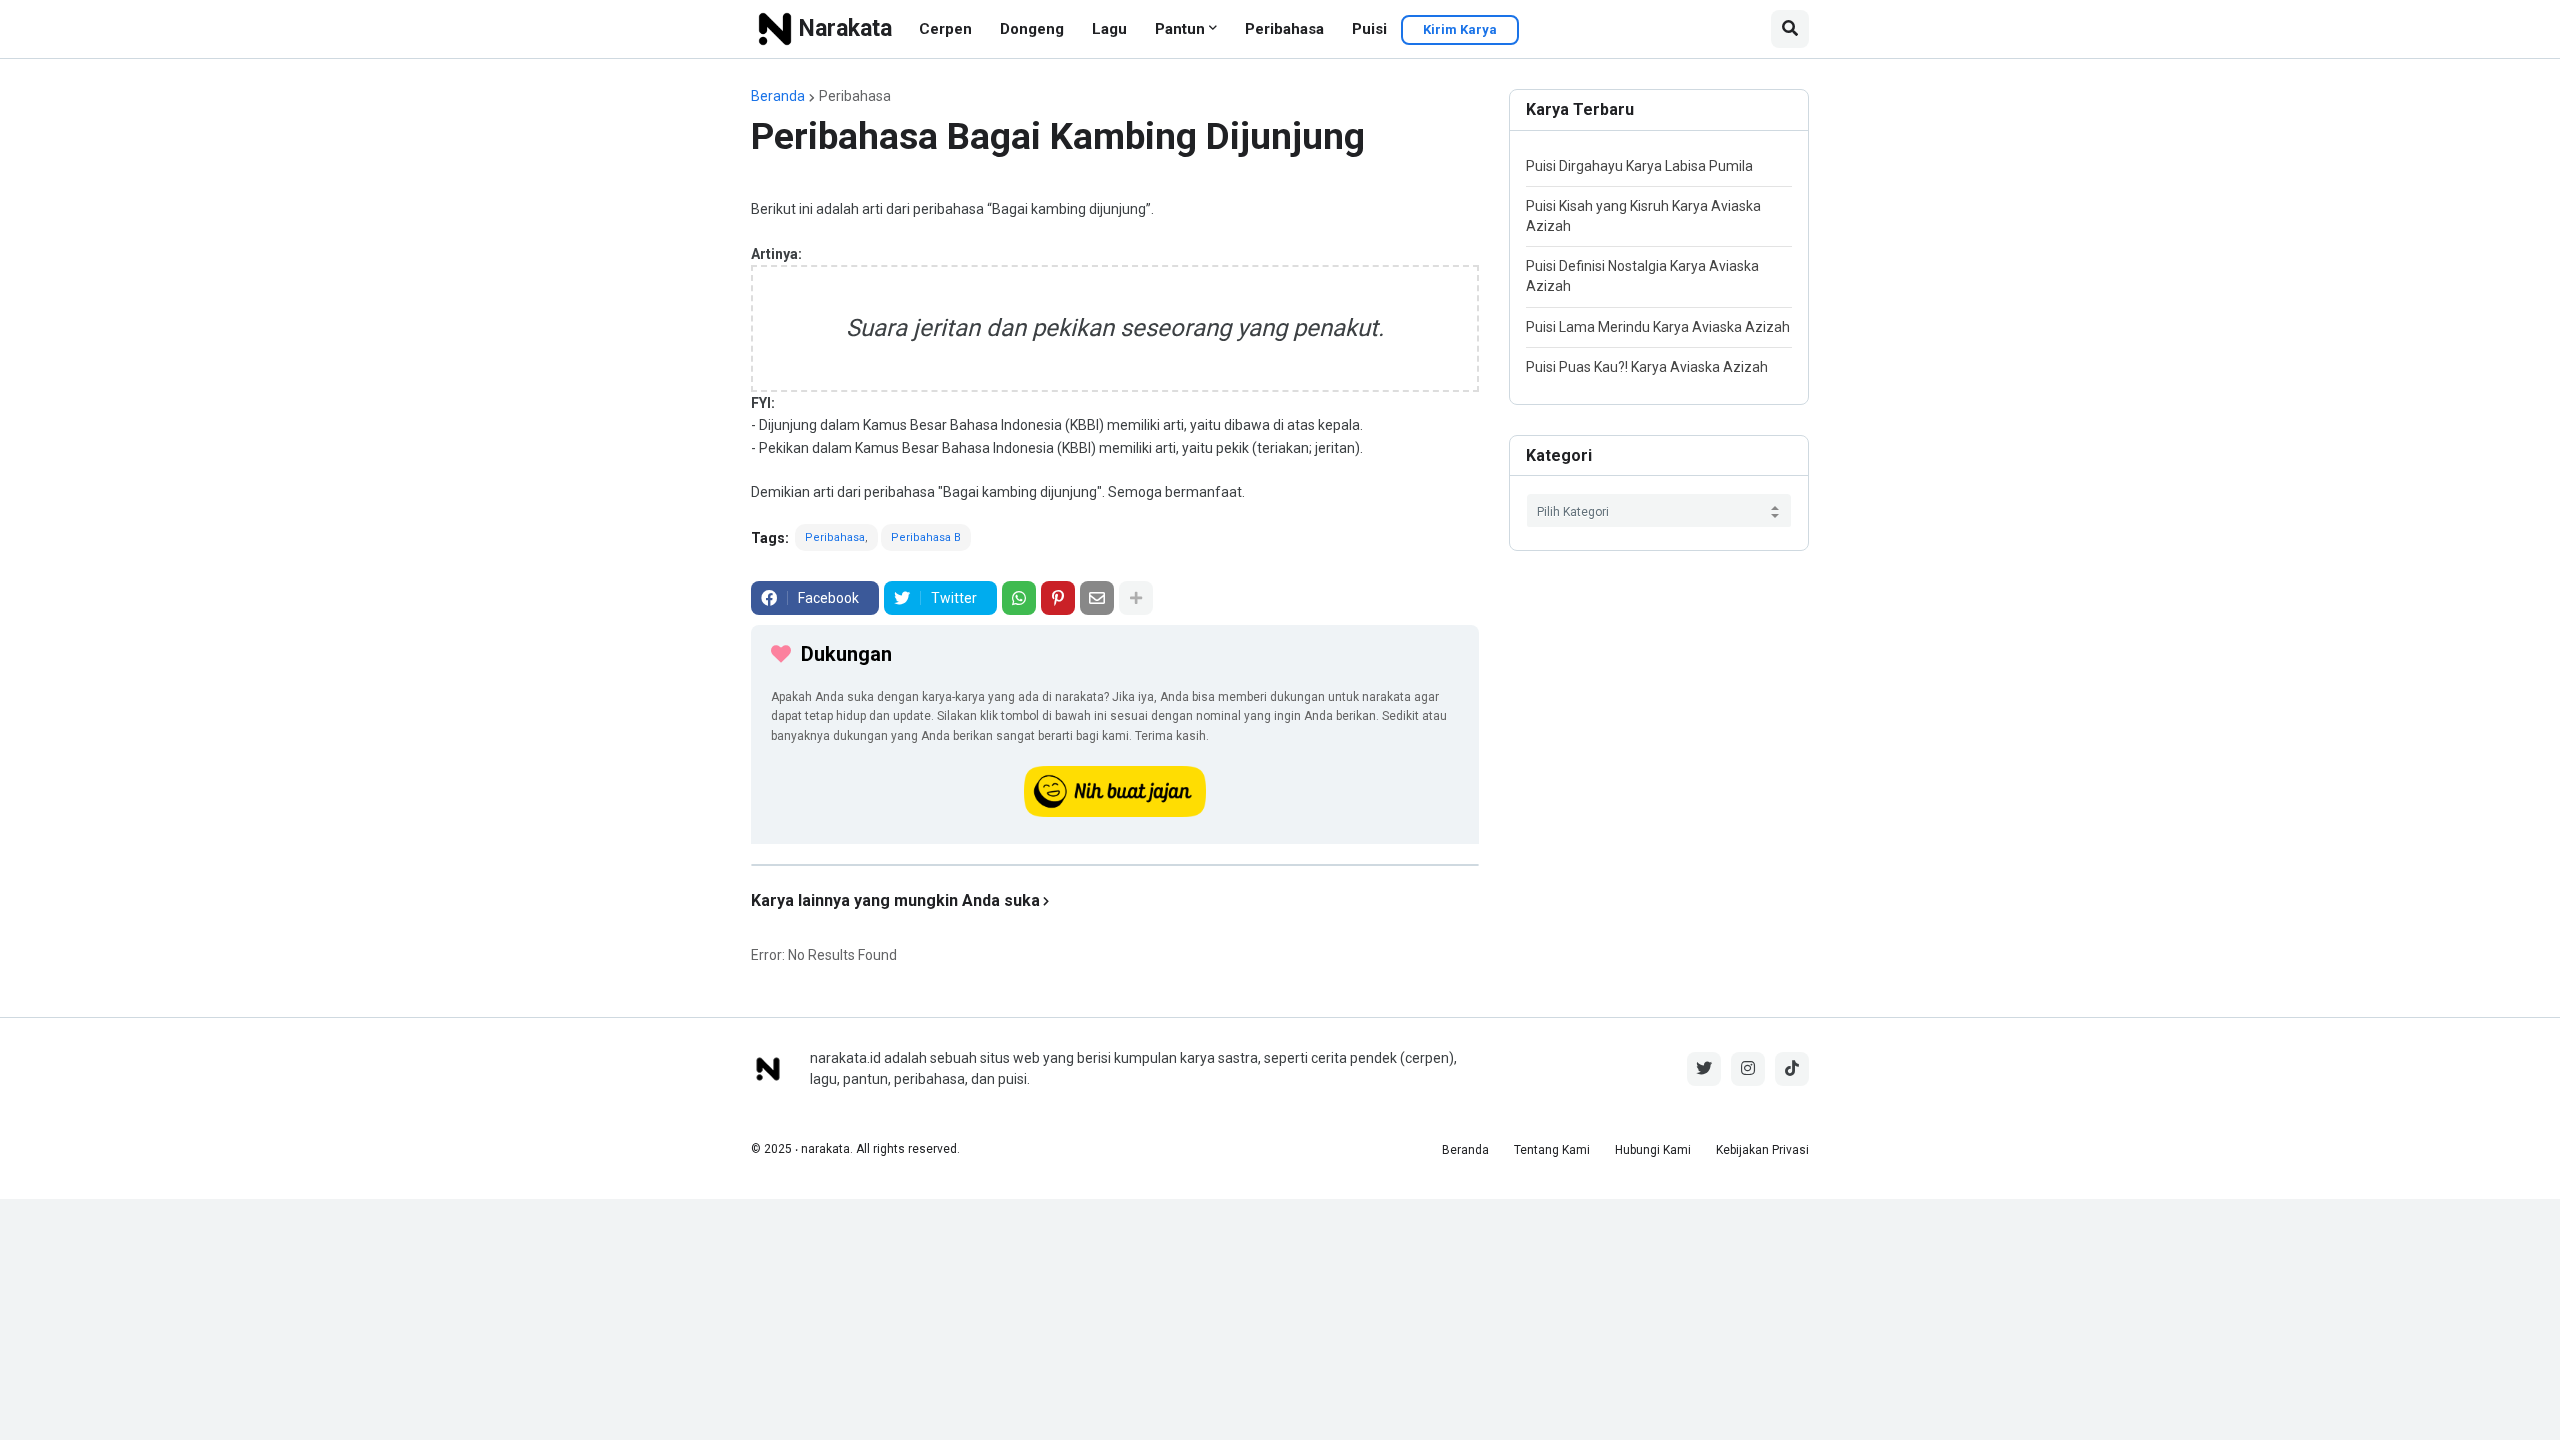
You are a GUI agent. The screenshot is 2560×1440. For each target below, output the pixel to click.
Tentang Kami (1552, 1150)
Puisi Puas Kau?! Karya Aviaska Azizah (1647, 367)
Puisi (1369, 29)
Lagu (1109, 29)
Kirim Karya (1460, 29)
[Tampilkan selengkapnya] (1136, 598)
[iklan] (1115, 865)
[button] (1790, 29)
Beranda (778, 96)
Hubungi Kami (1653, 1150)
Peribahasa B (926, 537)
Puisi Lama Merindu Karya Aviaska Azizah (1658, 327)
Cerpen (945, 29)
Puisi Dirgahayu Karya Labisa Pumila (1639, 166)
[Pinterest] (1058, 598)
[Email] (1097, 598)
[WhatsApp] (1019, 598)
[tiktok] (1792, 1069)
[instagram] (1748, 1069)
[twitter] (1704, 1069)
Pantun (1180, 29)
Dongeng (1032, 29)
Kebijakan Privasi (1762, 1150)
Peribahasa (1284, 29)
